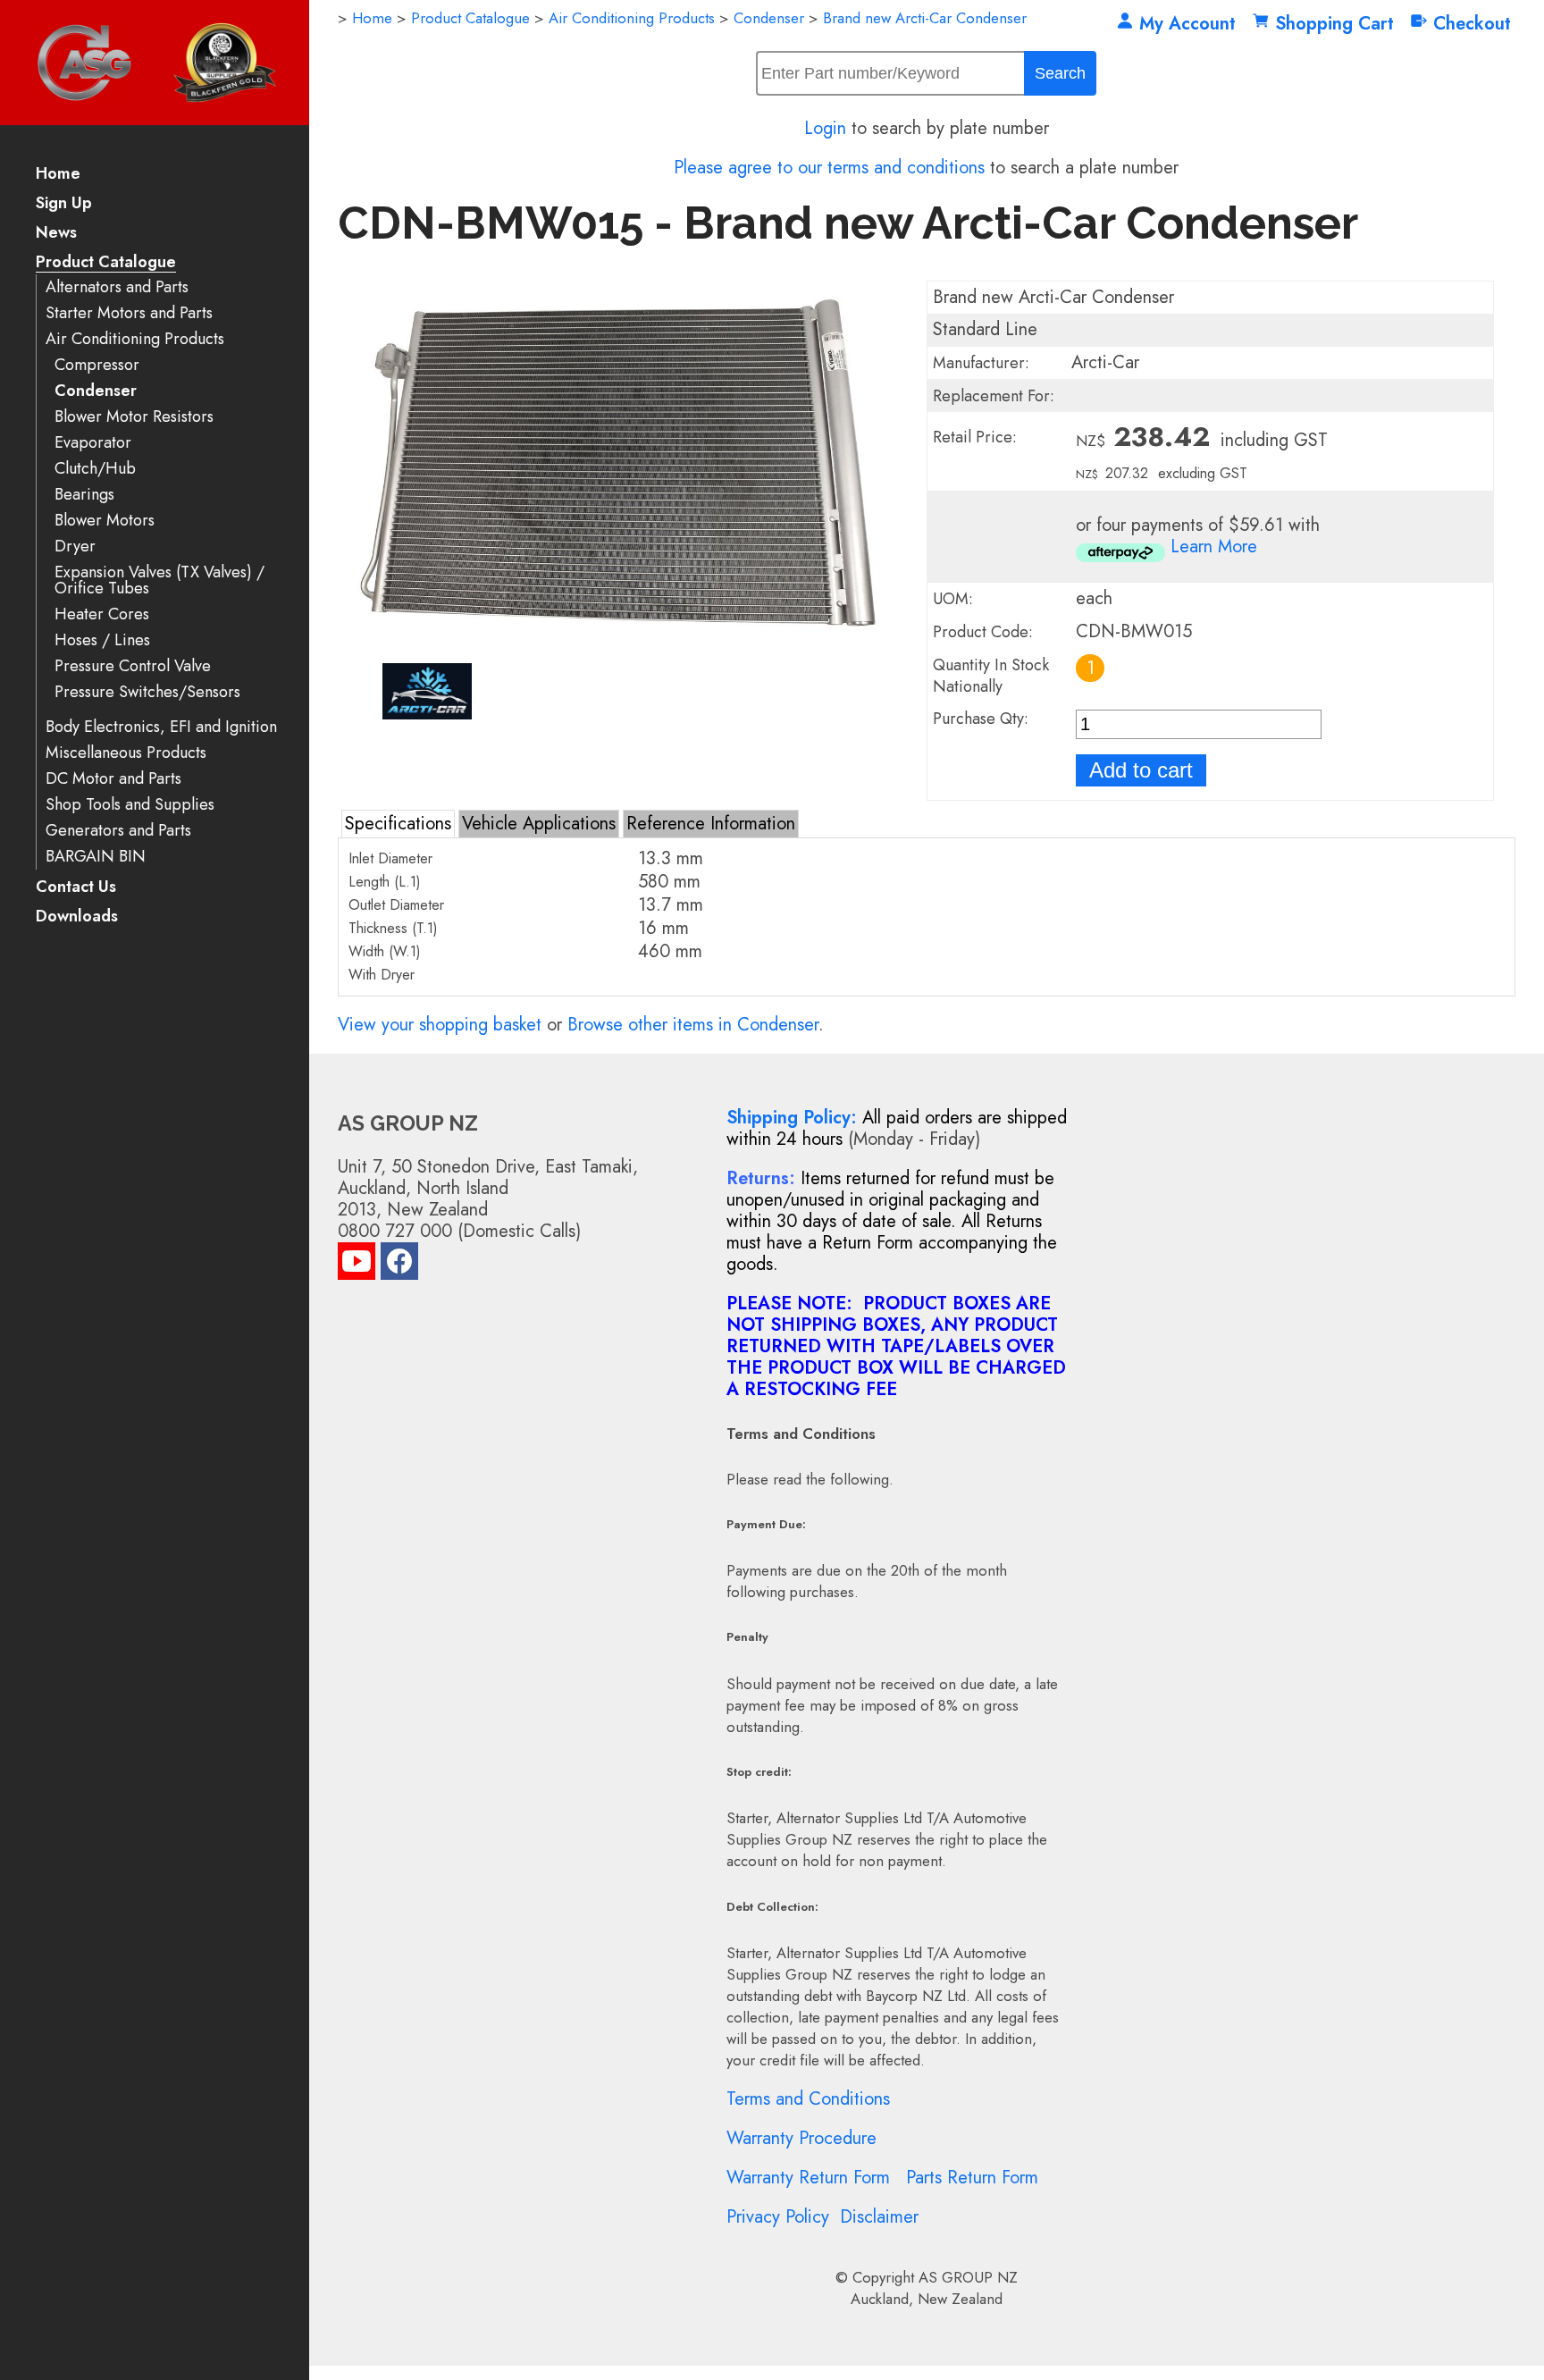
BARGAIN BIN (96, 857)
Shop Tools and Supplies (130, 805)
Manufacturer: (981, 363)
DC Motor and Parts (113, 779)
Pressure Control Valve (133, 666)
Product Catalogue (106, 263)
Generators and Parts (118, 831)
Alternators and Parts (117, 287)
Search (1060, 73)
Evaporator (93, 443)
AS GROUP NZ (968, 2277)
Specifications (398, 824)
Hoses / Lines (102, 640)
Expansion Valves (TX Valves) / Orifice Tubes (159, 580)
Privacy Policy (778, 2217)
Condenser (96, 391)
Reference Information (711, 824)
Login (825, 128)
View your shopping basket (440, 1025)
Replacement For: (994, 396)
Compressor (97, 365)
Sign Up (64, 204)
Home (58, 175)
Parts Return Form (972, 2178)
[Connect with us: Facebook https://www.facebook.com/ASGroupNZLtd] (399, 1265)
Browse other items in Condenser (693, 1025)
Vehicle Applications (539, 824)
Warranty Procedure (801, 2138)
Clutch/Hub (95, 469)
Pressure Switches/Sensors (147, 692)
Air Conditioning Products (135, 339)
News (56, 234)
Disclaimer (879, 2217)
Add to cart (1141, 770)
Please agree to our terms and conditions (829, 168)
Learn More (1214, 547)
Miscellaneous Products (126, 753)
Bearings (84, 495)
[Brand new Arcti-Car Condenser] (621, 651)
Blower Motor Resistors (134, 417)
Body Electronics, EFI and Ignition (161, 727)
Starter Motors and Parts (129, 313)
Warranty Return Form (808, 2178)
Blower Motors (105, 521)
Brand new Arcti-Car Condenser (925, 18)
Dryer (75, 547)
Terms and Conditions (808, 2099)
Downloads (77, 917)
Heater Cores (102, 614)
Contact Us (76, 888)
